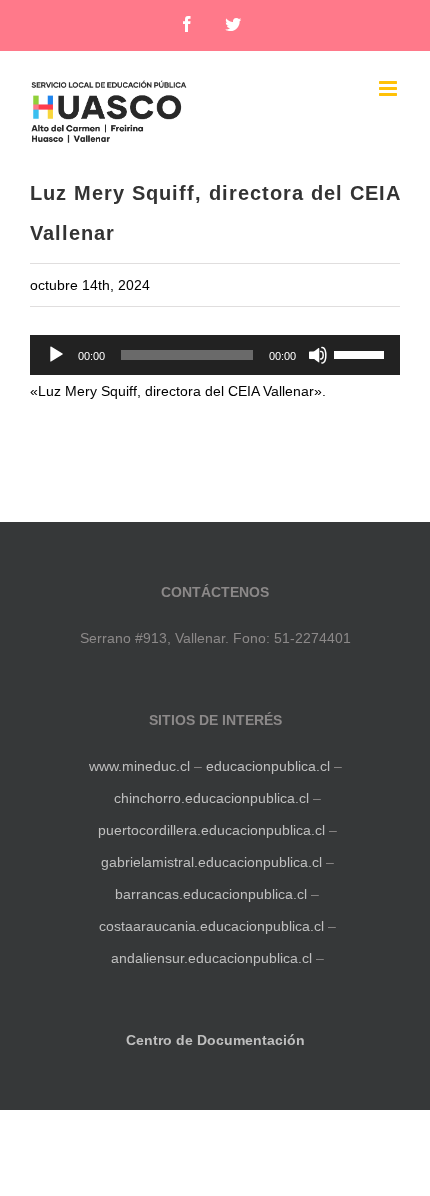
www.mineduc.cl (139, 766)
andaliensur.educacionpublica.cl (211, 958)
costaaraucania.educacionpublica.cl (213, 926)
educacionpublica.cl (268, 766)
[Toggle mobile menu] (389, 88)
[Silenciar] (318, 355)
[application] (215, 355)
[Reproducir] (56, 355)
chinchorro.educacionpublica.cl (211, 798)
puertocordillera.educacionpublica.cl (211, 830)
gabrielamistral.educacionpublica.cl (211, 862)
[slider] (362, 353)
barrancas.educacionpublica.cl (211, 894)
